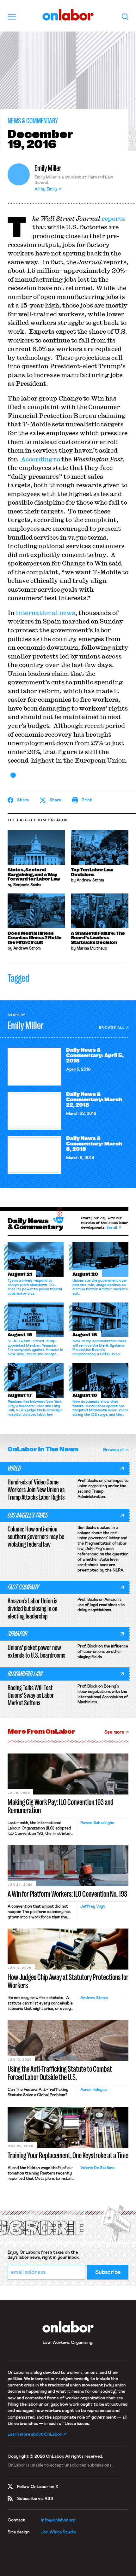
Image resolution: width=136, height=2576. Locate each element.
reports (113, 218)
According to (40, 459)
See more (114, 1732)
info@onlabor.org (58, 2520)
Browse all (112, 1028)
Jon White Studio (59, 2532)
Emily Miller (48, 168)
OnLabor (68, 15)
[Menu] (12, 17)
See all (112, 1228)
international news (46, 613)
